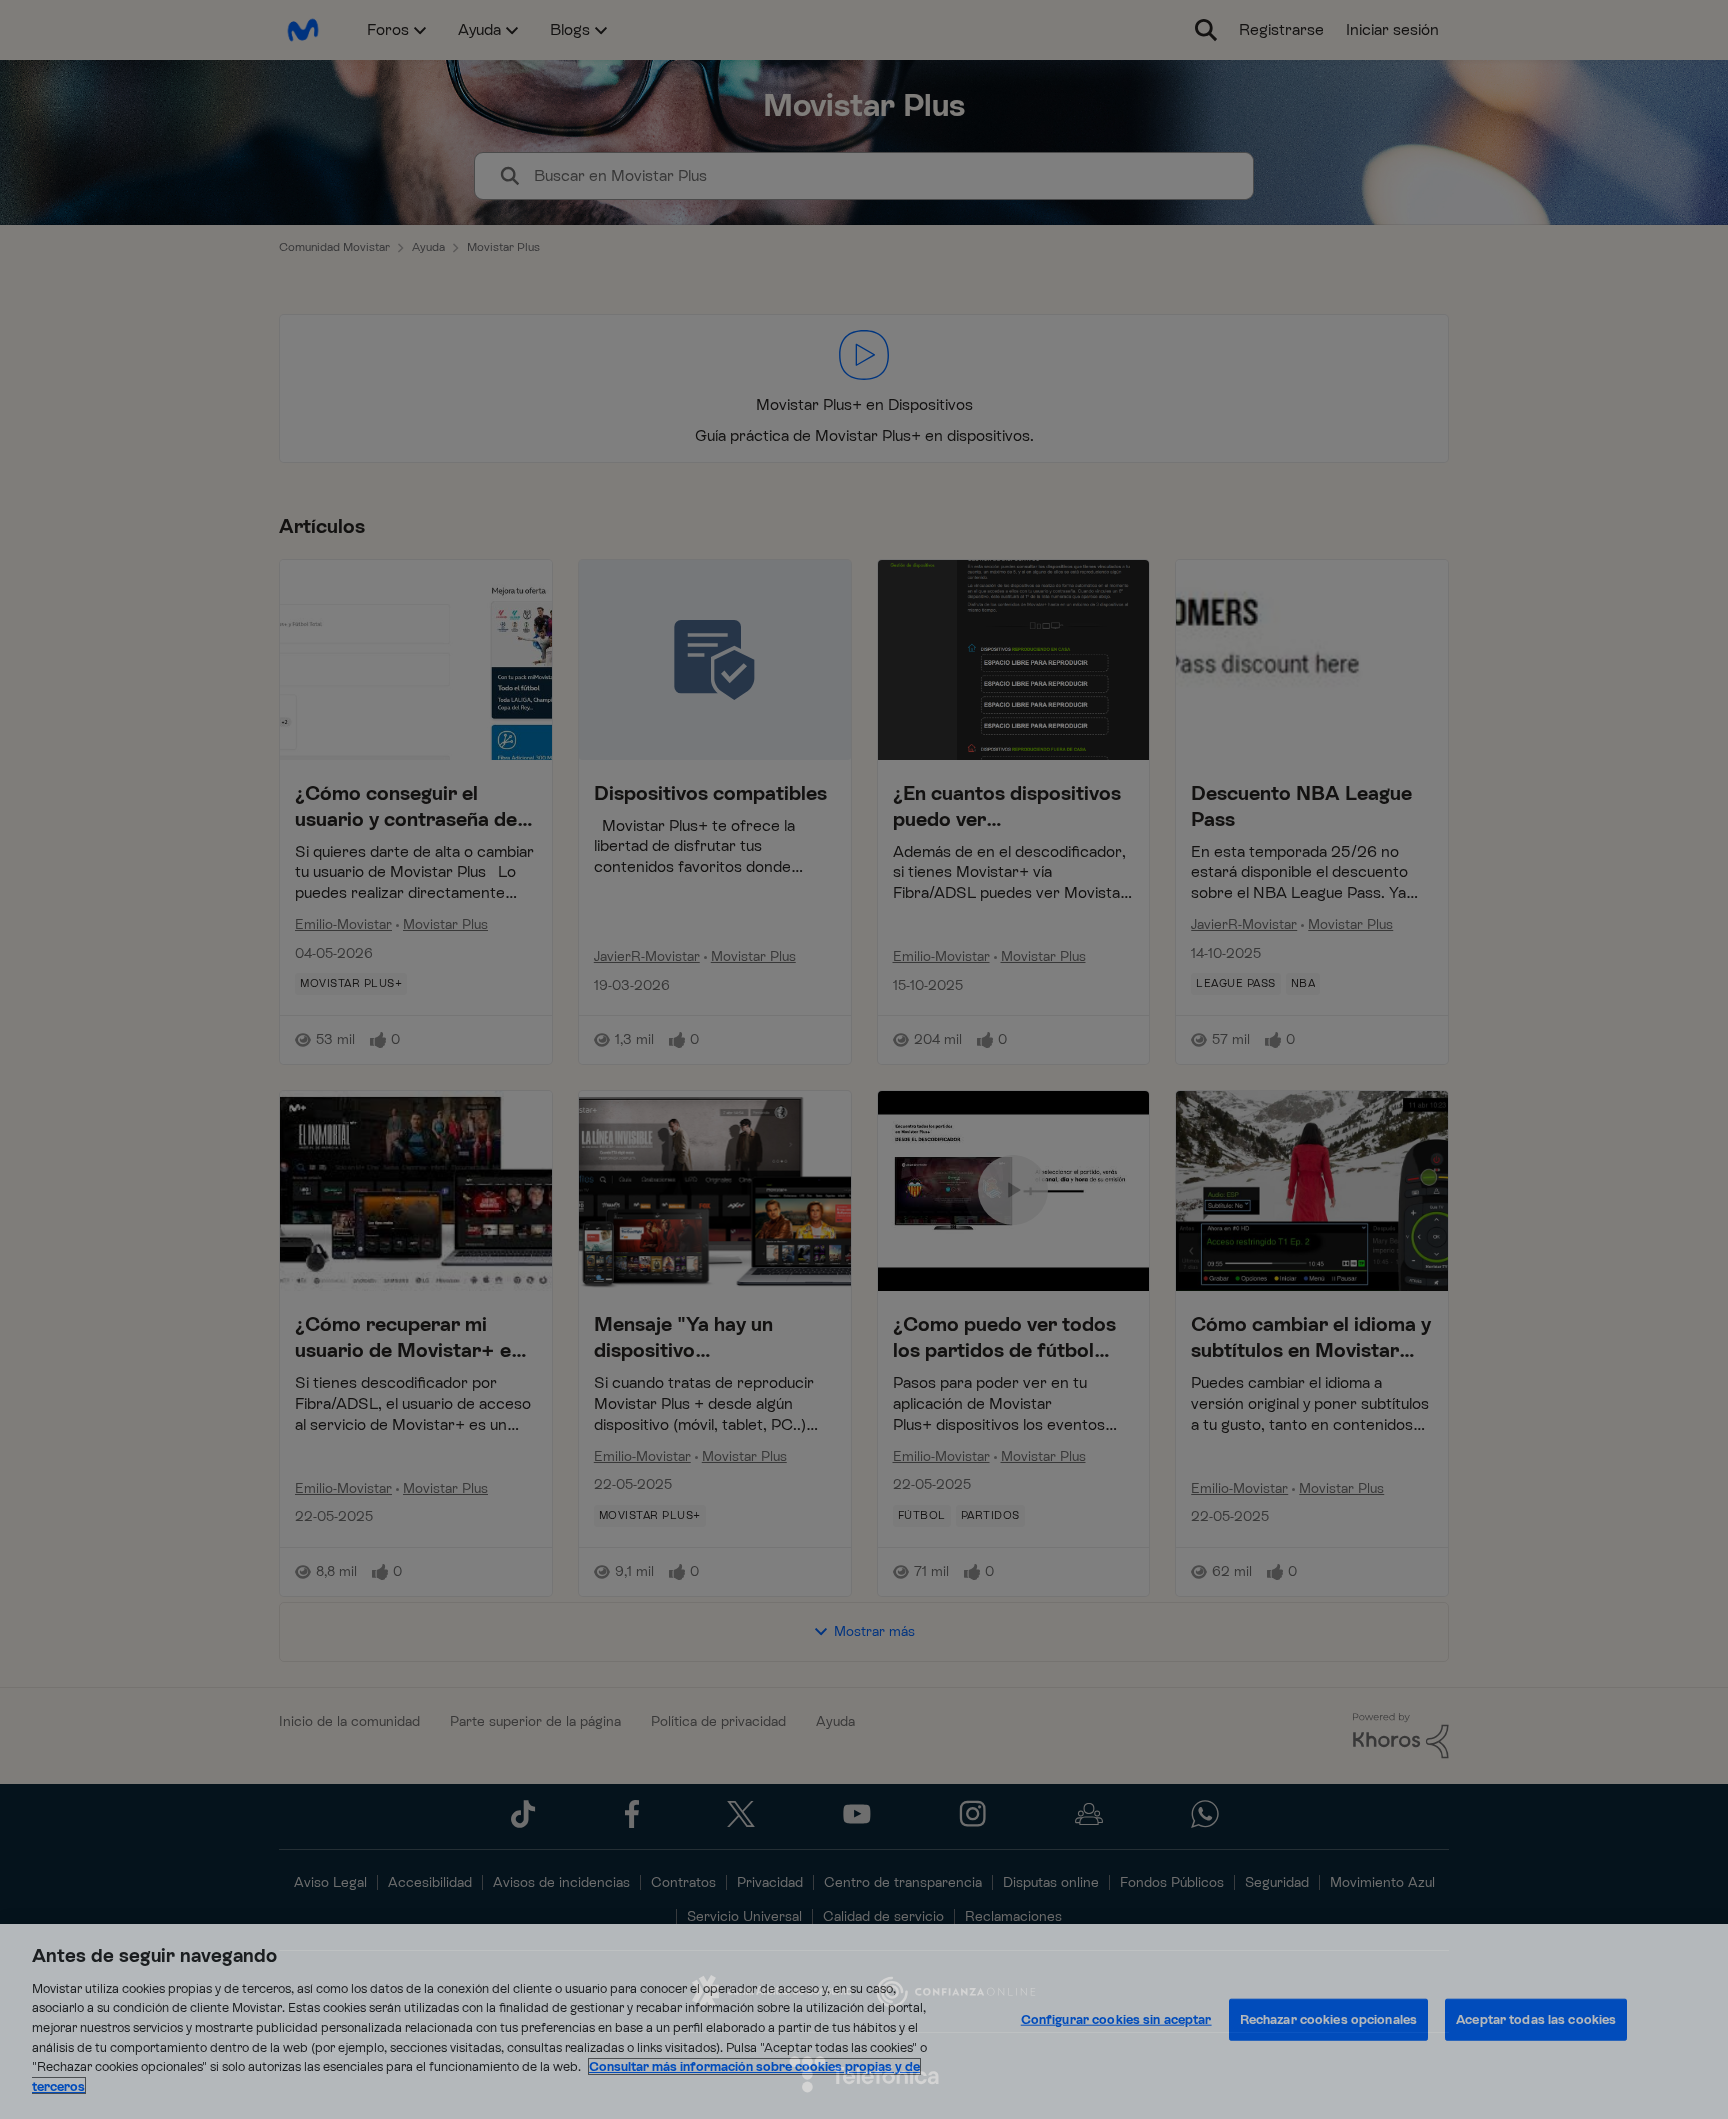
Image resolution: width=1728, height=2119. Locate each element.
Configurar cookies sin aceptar (1116, 2019)
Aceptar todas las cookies (1536, 2019)
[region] (864, 2021)
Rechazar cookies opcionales (1329, 2019)
